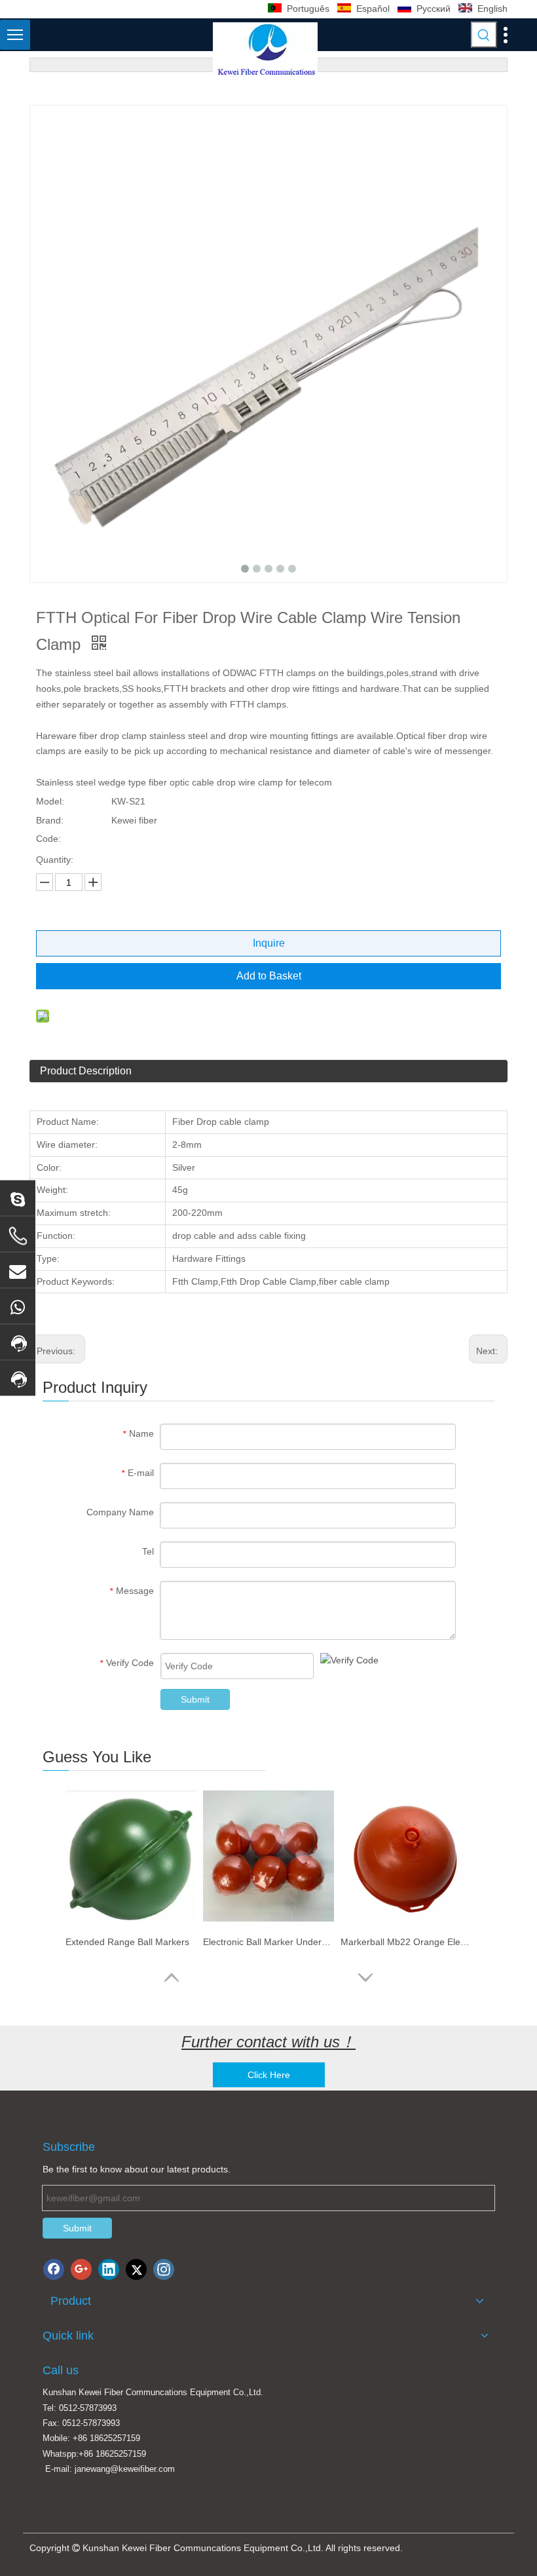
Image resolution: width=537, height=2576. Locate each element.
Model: (50, 801)
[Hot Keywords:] (484, 35)
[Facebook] (54, 2269)
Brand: (50, 820)
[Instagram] (164, 2269)
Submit (195, 1699)
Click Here (269, 2075)
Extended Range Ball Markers (127, 1942)
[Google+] (81, 2269)
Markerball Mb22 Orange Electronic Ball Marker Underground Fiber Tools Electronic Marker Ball (406, 1942)
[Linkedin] (109, 2269)
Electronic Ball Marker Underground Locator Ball (268, 1942)
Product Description (86, 1071)
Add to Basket (269, 976)
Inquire (269, 943)
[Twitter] (136, 2269)
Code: (48, 839)
